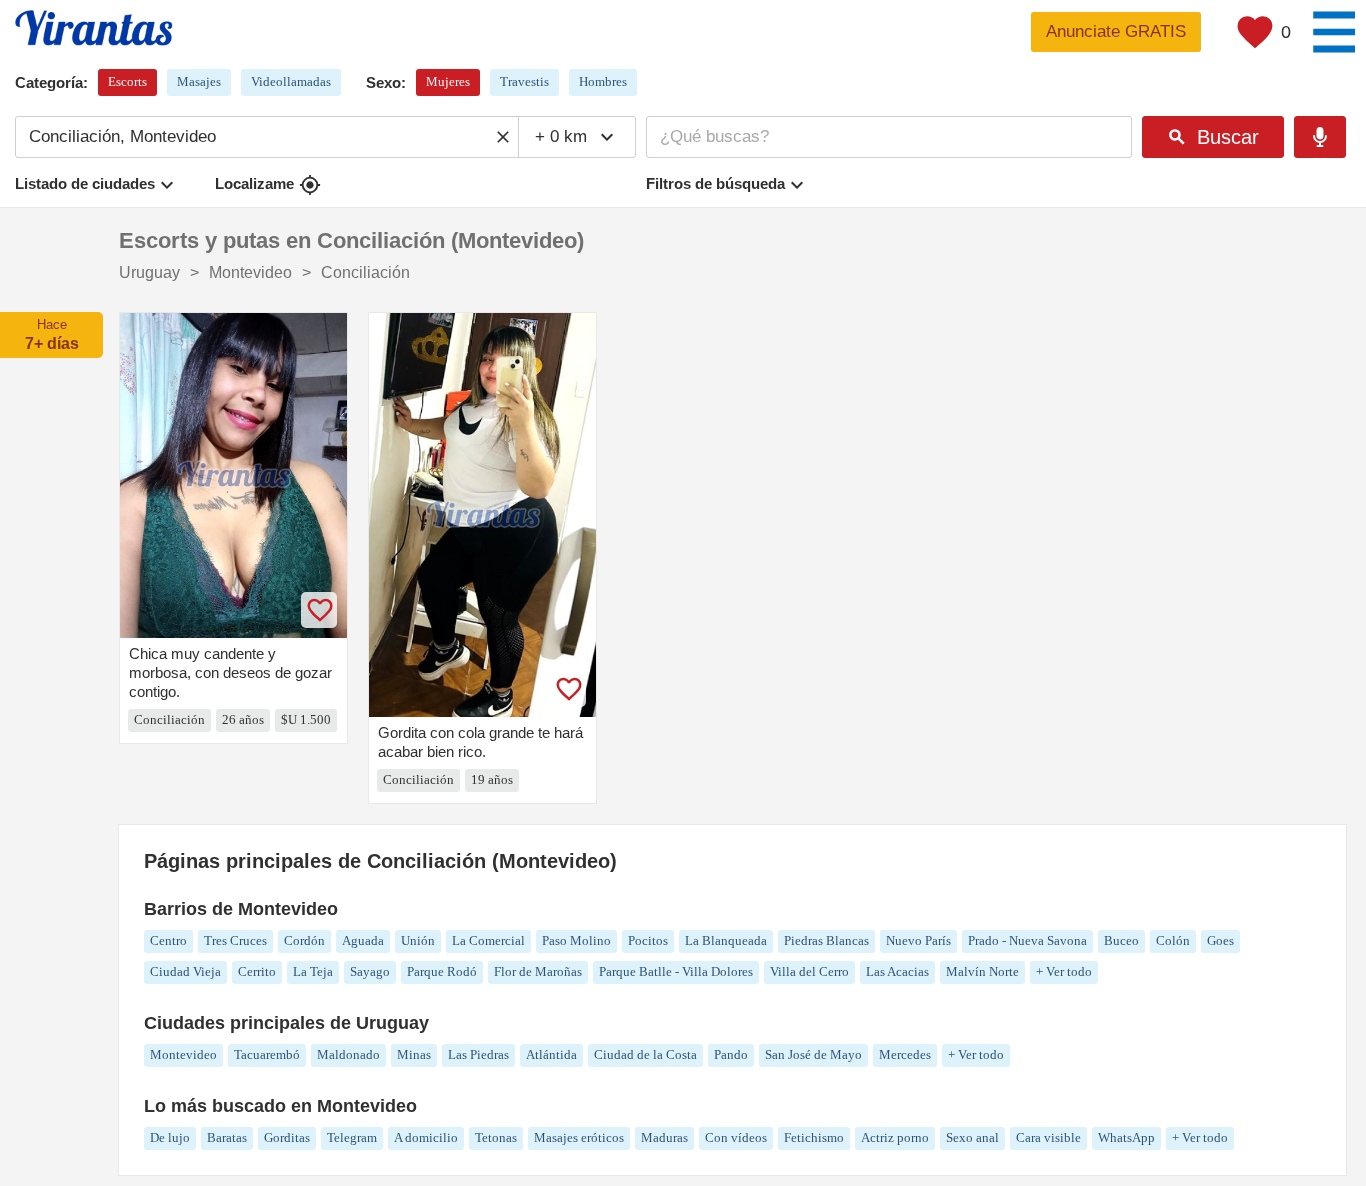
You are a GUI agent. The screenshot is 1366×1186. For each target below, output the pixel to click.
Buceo (1121, 940)
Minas (414, 1054)
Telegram (352, 1137)
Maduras (664, 1137)
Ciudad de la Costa (645, 1054)
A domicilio (426, 1137)
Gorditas (287, 1137)
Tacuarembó (267, 1054)
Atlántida (551, 1054)
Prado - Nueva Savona (1027, 940)
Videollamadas (291, 81)
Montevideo (183, 1054)
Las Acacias (897, 971)
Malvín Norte (982, 971)
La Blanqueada (726, 940)
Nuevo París (918, 940)
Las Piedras (478, 1054)
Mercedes (905, 1054)
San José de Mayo (813, 1054)
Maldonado (348, 1054)
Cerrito (257, 971)
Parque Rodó (442, 971)
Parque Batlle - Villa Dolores (676, 971)
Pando (731, 1054)
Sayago (370, 971)
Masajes (199, 81)
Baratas (227, 1137)
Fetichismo (814, 1137)
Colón (1173, 940)
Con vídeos (736, 1137)
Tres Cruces (235, 940)
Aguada (363, 940)
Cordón (304, 940)
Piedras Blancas (826, 940)
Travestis (524, 81)
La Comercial (488, 940)
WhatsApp (1126, 1137)
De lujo (170, 1137)
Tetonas (496, 1137)
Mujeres (448, 81)
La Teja (313, 971)
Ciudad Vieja (185, 971)
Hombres (603, 81)
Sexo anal (972, 1137)
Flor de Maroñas (538, 971)
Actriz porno (895, 1137)
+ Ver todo (1064, 971)
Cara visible (1048, 1137)
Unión (418, 940)
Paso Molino (576, 940)
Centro (168, 940)
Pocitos (648, 940)
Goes (1220, 940)
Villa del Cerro (809, 971)
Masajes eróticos (579, 1137)
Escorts (127, 81)
